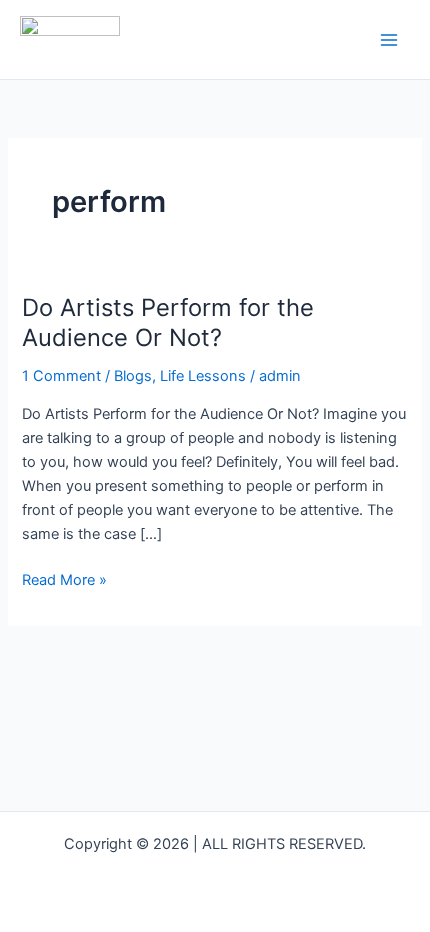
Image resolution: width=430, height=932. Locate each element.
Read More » (64, 578)
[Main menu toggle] (389, 40)
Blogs (133, 376)
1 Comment (61, 376)
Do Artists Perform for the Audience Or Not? (168, 323)
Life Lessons (203, 376)
